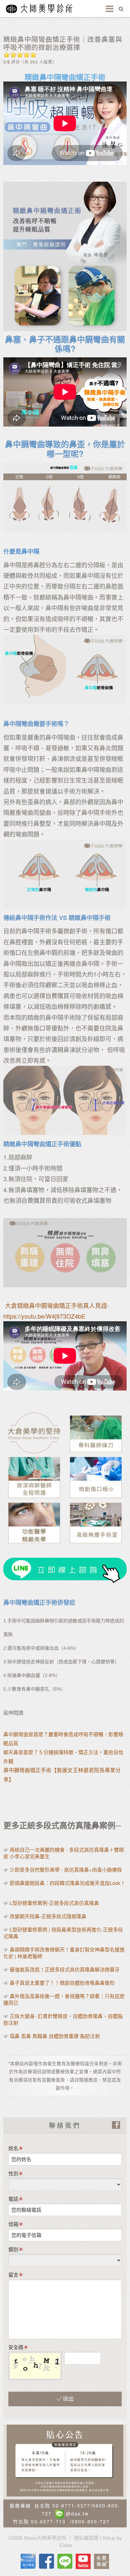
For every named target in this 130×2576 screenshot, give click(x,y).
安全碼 (16, 2347)
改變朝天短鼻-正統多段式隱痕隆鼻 (48, 1916)
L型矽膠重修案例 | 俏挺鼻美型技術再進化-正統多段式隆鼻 (63, 1933)
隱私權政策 (86, 2538)
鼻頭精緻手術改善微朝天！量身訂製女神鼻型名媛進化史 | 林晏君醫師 (64, 1953)
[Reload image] (106, 2356)
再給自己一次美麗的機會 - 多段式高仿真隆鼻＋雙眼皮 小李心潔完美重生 (64, 1853)
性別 (13, 2173)
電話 (13, 2199)
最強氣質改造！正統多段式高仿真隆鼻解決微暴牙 (65, 1969)
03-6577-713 (48, 2521)
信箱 (13, 2224)
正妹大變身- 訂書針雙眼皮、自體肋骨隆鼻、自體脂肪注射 (63, 2019)
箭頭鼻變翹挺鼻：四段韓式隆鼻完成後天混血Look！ (67, 1883)
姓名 (13, 2148)
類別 (13, 2249)
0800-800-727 (91, 2521)
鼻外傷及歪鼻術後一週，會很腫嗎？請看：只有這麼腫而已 (64, 1999)
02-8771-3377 (71, 2505)
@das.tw (77, 2513)
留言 (13, 2274)
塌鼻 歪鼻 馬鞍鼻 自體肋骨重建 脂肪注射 (55, 2036)
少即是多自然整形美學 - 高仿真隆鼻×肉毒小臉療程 (66, 1869)
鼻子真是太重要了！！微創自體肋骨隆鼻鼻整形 (62, 1983)
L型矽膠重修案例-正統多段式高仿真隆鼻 (54, 1903)
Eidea (66, 2545)
